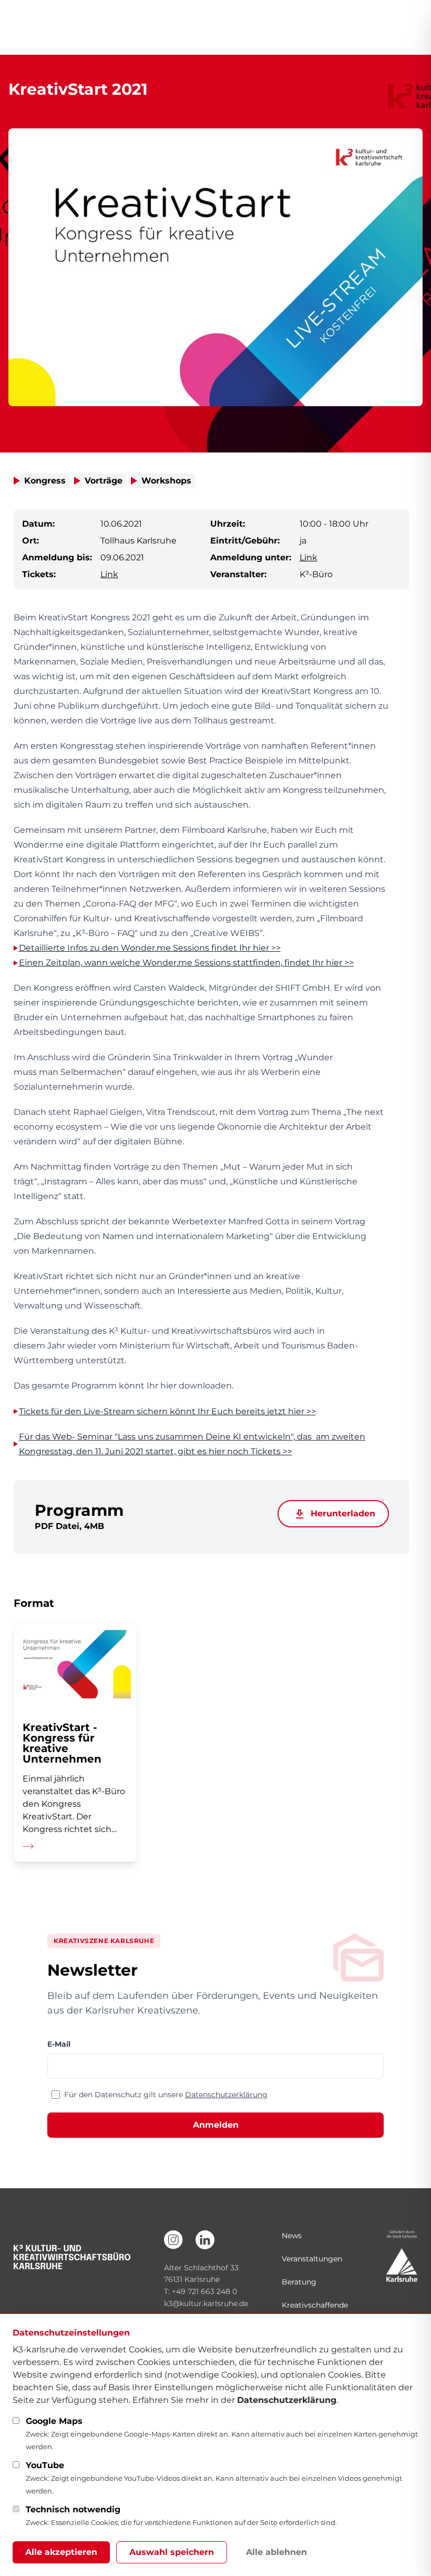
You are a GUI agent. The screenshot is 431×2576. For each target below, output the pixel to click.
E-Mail (59, 2044)
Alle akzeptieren (61, 2552)
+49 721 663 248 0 (204, 2291)
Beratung (299, 2282)
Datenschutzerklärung (226, 2095)
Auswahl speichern (172, 2552)
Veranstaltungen (312, 2259)
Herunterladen (342, 1513)
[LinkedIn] (205, 2240)
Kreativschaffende (315, 2305)
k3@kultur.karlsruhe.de (206, 2303)
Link (309, 557)
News (292, 2236)
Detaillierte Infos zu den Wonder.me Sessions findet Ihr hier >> (150, 948)
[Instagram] (173, 2240)
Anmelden (216, 2125)
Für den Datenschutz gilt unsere (166, 2095)
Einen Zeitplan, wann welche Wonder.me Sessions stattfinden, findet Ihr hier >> (186, 963)
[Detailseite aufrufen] (75, 1743)
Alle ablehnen (276, 2552)
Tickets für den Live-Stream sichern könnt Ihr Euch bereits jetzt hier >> (167, 1411)
